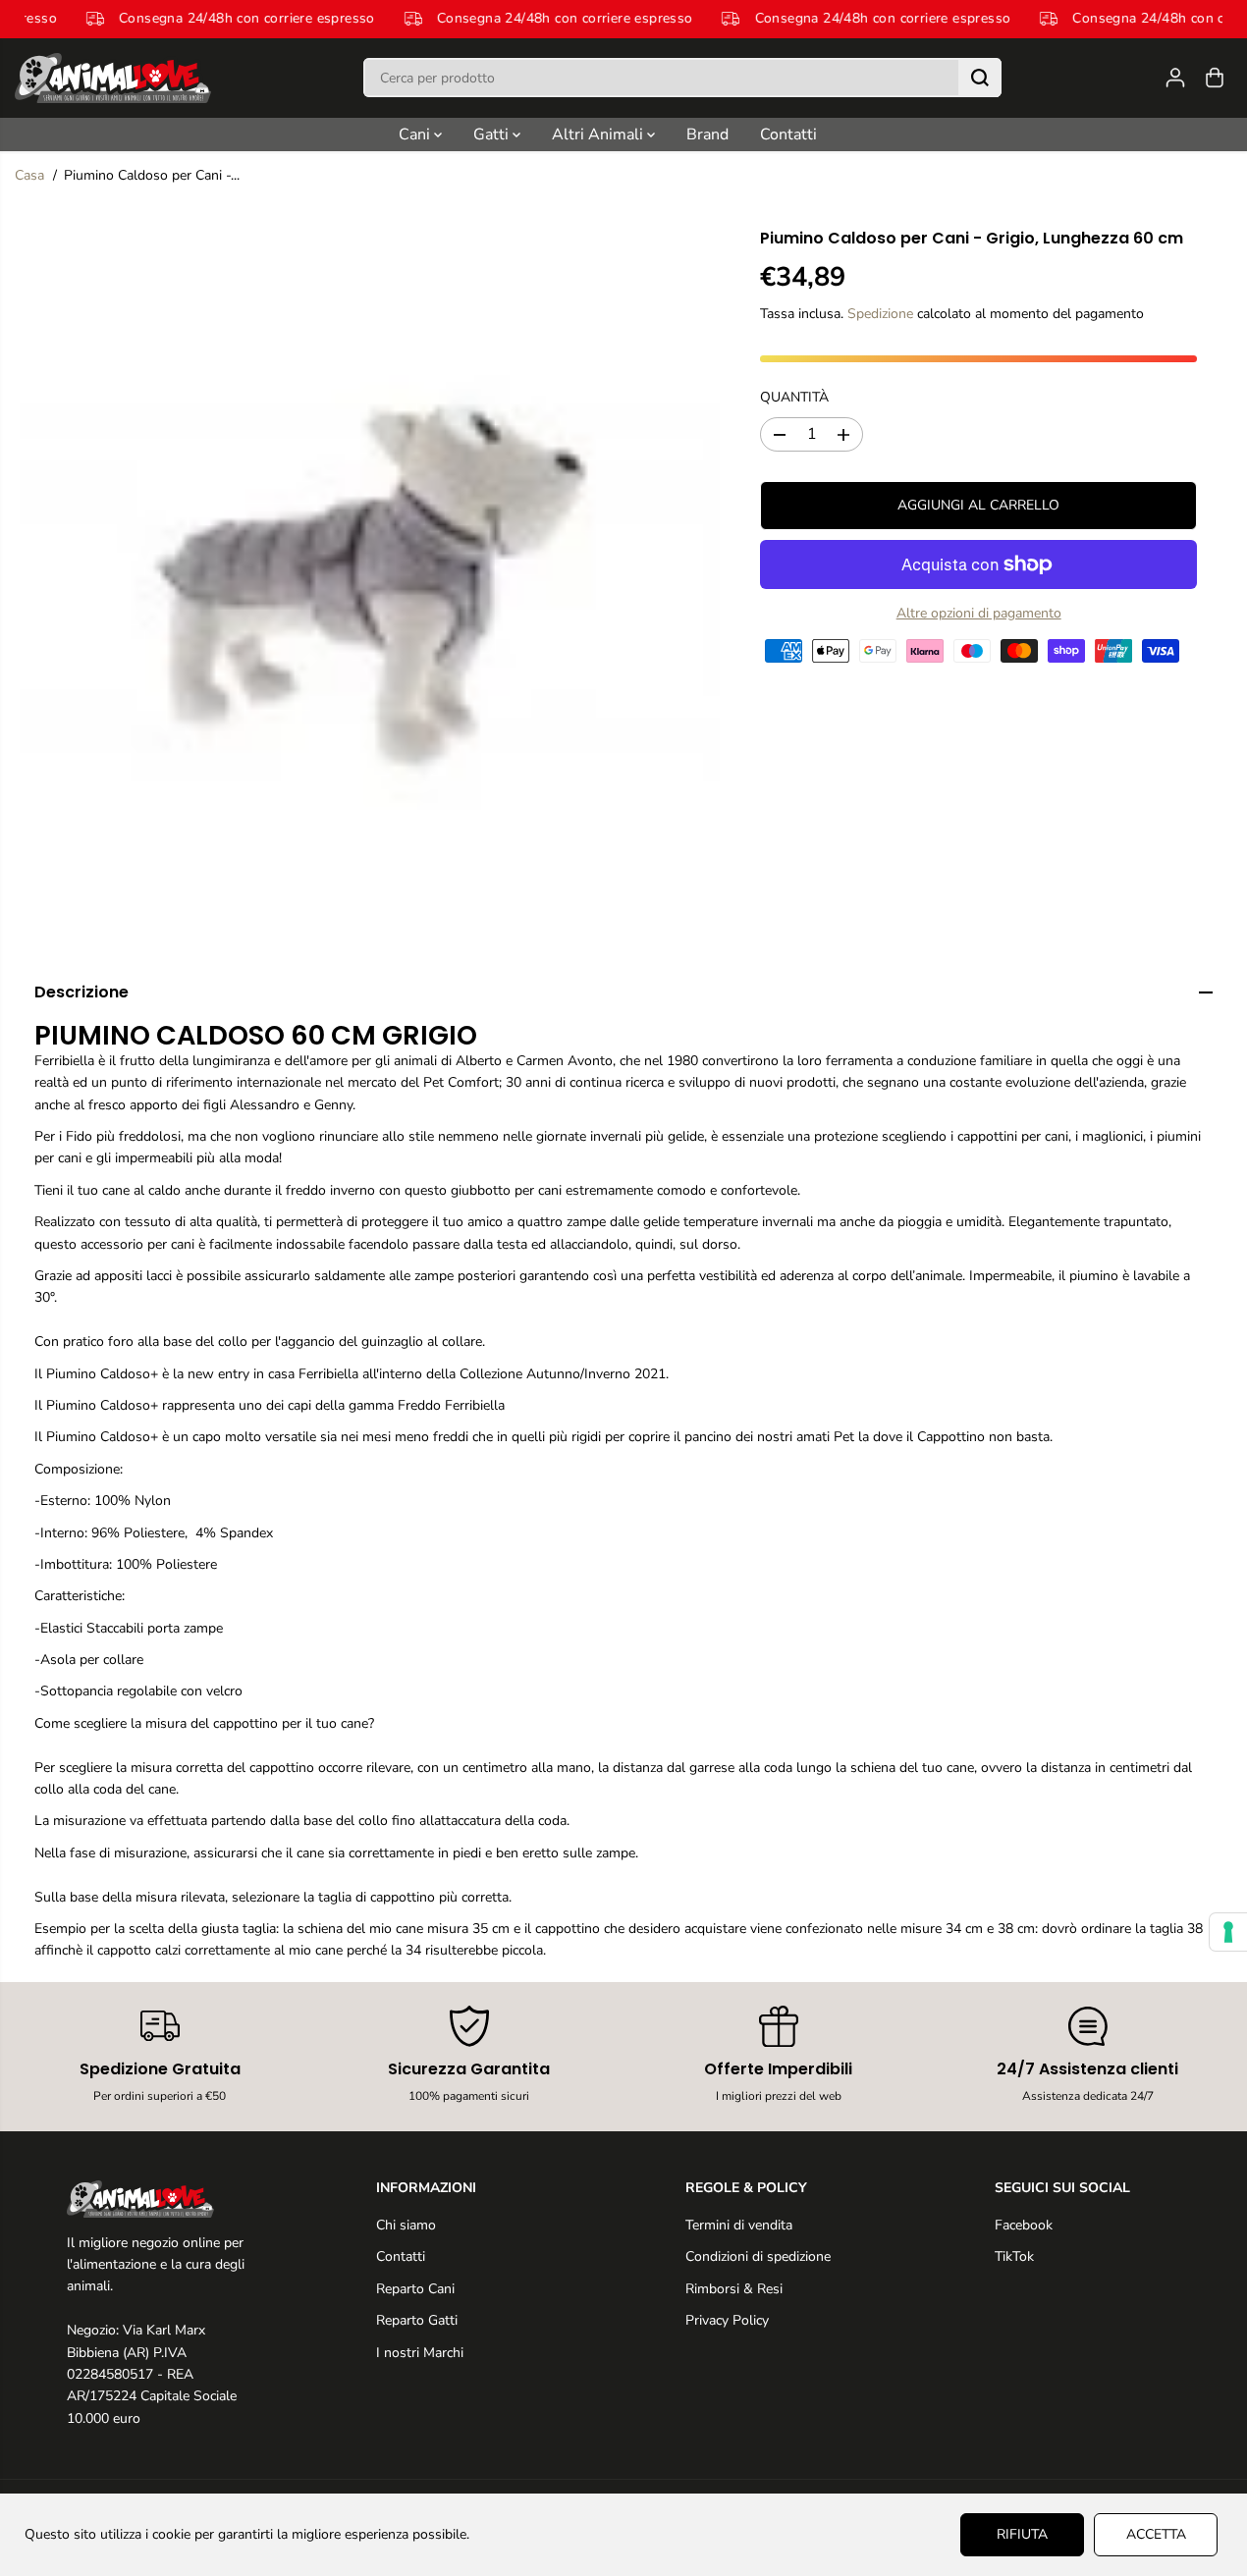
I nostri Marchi (420, 2353)
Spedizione (880, 314)
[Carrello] (1215, 78)
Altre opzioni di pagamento (979, 613)
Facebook (1024, 2225)
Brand (707, 134)
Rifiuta (1022, 2534)
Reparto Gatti (417, 2320)
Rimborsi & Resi (734, 2289)
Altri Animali (599, 134)
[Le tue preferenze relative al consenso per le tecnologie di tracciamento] (1228, 1932)
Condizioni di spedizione (758, 2256)
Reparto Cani (415, 2289)
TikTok (1014, 2256)
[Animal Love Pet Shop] (113, 78)
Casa (29, 175)
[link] (160, 2199)
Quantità (794, 397)
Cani (416, 134)
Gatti (493, 134)
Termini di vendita (739, 2225)
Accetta (1156, 2534)
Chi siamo (406, 2225)
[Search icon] (980, 78)
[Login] (1175, 78)
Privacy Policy (727, 2320)
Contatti (788, 134)
